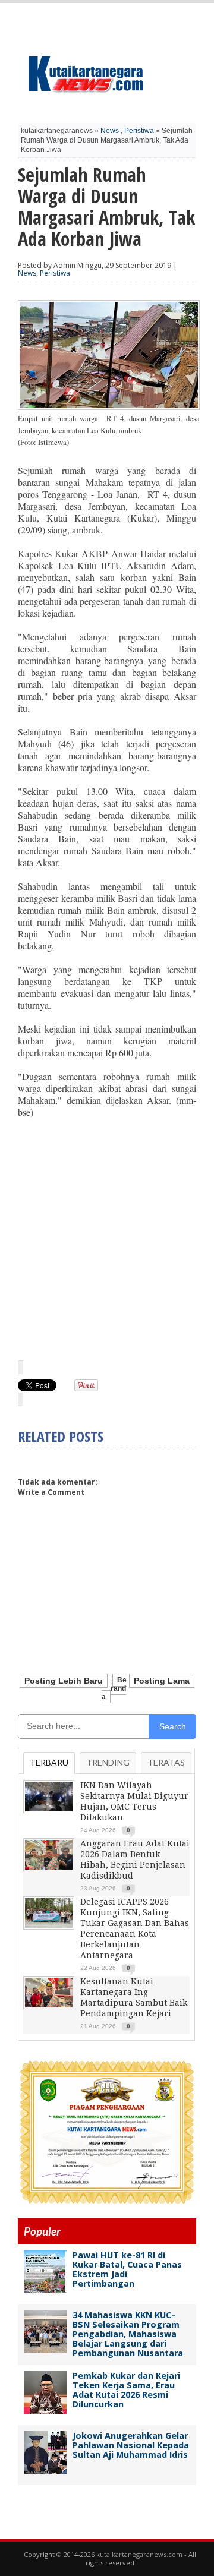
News (110, 131)
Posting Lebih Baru (64, 1681)
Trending (108, 1762)
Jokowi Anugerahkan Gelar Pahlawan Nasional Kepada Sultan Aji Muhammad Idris (131, 2445)
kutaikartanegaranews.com (139, 2554)
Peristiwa (139, 131)
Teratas (166, 1762)
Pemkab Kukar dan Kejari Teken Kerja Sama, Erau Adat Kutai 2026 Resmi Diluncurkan (126, 2390)
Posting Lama (162, 1681)
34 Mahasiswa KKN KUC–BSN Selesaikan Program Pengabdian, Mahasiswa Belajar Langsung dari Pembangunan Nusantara (128, 2334)
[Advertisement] (107, 1238)
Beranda (114, 1688)
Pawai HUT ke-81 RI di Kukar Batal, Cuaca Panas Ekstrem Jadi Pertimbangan (127, 2269)
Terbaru (49, 1762)
